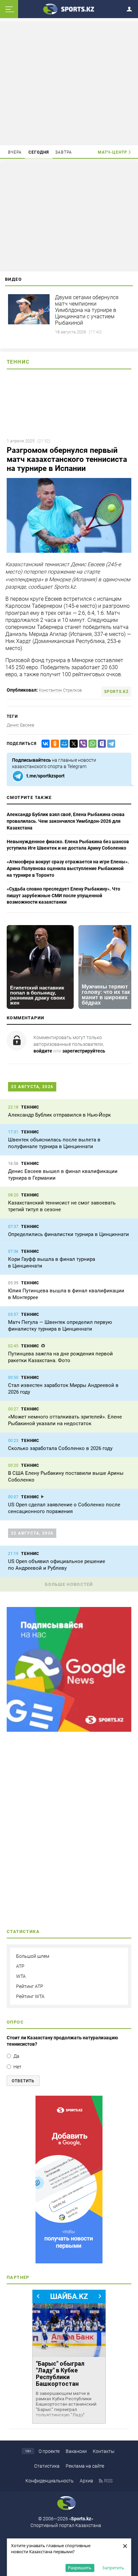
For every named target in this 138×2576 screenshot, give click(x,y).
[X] (72, 744)
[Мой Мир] (63, 744)
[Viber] (82, 744)
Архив (86, 2481)
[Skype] (100, 744)
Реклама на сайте (85, 2466)
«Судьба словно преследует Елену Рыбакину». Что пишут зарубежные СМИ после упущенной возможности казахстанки (63, 895)
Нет (17, 2067)
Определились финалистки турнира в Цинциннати (68, 1234)
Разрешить (80, 2568)
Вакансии (76, 2451)
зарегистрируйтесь (84, 1051)
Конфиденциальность (50, 2481)
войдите (43, 1051)
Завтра (64, 152)
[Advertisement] (69, 83)
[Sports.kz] (69, 9)
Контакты (104, 2451)
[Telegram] (110, 744)
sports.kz (116, 692)
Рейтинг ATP (30, 1986)
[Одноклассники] (54, 744)
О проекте (49, 2451)
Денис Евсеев (20, 725)
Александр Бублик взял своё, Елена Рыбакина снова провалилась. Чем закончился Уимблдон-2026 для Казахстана (66, 821)
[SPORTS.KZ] (69, 2180)
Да (16, 2056)
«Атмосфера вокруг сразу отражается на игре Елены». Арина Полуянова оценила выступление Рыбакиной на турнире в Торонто (68, 868)
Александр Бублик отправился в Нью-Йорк (59, 1115)
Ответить (23, 2081)
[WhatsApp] (91, 744)
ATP (20, 1966)
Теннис (18, 362)
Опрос (15, 2022)
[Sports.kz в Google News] (69, 1730)
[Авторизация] (131, 8)
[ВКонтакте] (44, 744)
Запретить (113, 2568)
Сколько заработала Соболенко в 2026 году (60, 1448)
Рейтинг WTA (30, 1996)
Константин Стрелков (60, 690)
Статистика (47, 2466)
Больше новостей (69, 1584)
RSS (108, 2481)
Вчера (15, 152)
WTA (21, 1976)
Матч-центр (113, 152)
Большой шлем (33, 1956)
